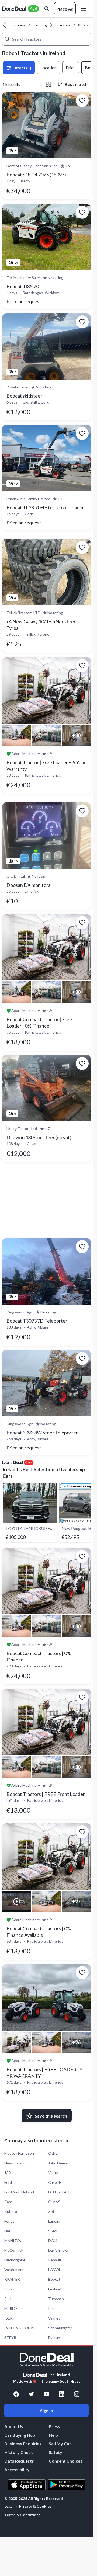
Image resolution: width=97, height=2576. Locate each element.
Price (71, 67)
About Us (14, 2426)
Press (54, 2426)
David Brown (59, 2250)
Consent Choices (66, 2461)
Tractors (63, 25)
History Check (19, 2452)
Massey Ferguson (19, 2153)
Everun (54, 2337)
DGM (53, 2240)
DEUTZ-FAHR (60, 2192)
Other (53, 2153)
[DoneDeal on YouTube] (46, 2394)
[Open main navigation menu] (85, 9)
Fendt (9, 2221)
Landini (54, 2221)
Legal (9, 2506)
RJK (8, 2299)
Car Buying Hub (20, 2435)
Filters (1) (21, 68)
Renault (55, 2260)
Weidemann (14, 2270)
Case (9, 2202)
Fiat (7, 2231)
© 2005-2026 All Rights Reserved (34, 2499)
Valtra (53, 2173)
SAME (53, 2231)
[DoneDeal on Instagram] (77, 2394)
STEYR (10, 2337)
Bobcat (54, 2279)
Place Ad (65, 9)
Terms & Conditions (22, 2515)
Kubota (11, 2211)
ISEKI (9, 2318)
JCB (8, 2173)
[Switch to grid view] (48, 84)
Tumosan (56, 2299)
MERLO (11, 2308)
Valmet (54, 2318)
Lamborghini (15, 2260)
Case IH (55, 2182)
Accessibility (17, 2469)
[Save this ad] (82, 100)
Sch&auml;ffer (60, 2328)
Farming (40, 25)
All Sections (15, 25)
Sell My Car (60, 2444)
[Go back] (6, 25)
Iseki (52, 2308)
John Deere (58, 2163)
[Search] (7, 39)
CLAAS (54, 2202)
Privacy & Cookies (35, 2506)
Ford (8, 2182)
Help (53, 2435)
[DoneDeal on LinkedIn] (62, 2394)
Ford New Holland (19, 2192)
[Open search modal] (47, 9)
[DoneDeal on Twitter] (31, 2394)
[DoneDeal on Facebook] (16, 2394)
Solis (8, 2289)
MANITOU (13, 2240)
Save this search (51, 2116)
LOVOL (55, 2270)
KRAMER (12, 2279)
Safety (56, 2452)
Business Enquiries (23, 2444)
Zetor (53, 2211)
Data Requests (19, 2461)
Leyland (55, 2289)
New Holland (15, 2163)
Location (48, 67)
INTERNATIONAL (20, 2328)
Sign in (46, 2410)
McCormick (14, 2250)
